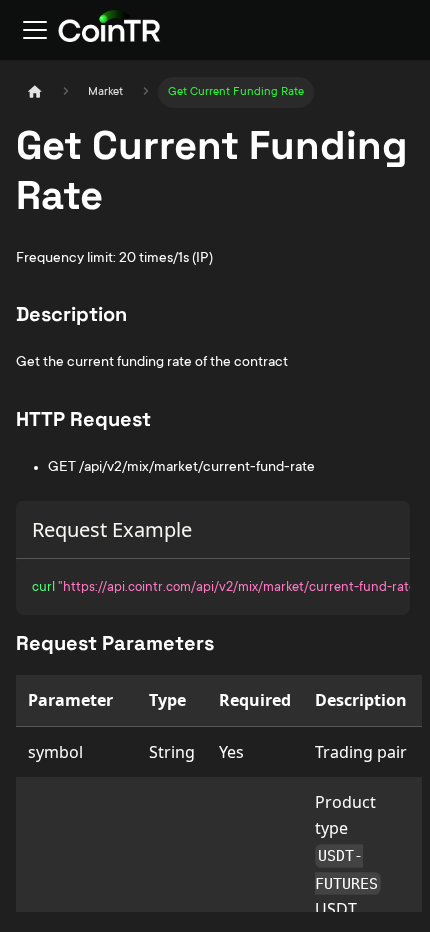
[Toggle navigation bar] (35, 30)
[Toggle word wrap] (349, 584)
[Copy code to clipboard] (385, 584)
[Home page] (35, 92)
